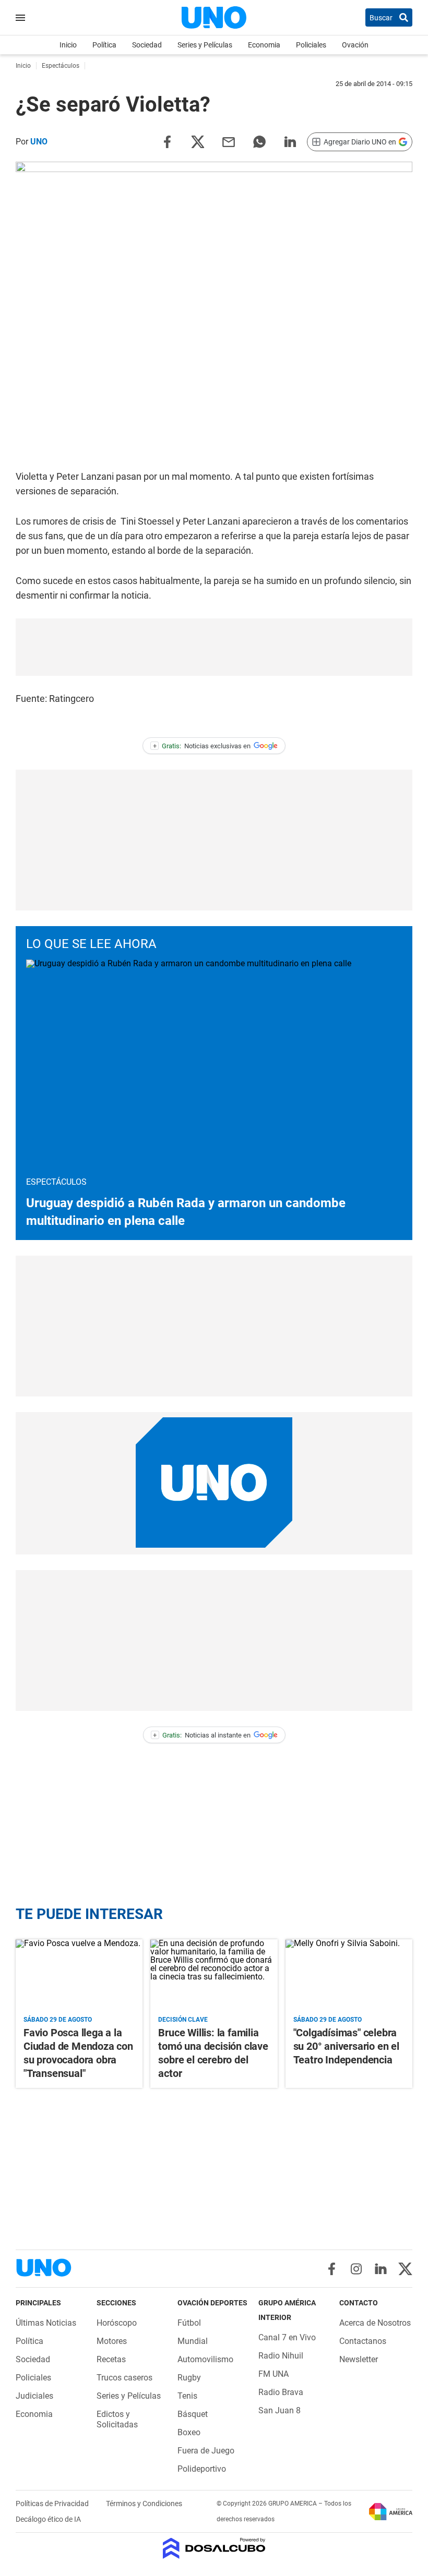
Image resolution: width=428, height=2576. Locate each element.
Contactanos (363, 2341)
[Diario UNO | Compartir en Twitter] (198, 141)
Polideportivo (202, 2469)
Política (104, 45)
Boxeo (189, 2432)
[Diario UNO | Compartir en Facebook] (167, 141)
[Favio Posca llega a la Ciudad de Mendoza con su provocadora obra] (79, 1975)
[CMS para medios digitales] (214, 2549)
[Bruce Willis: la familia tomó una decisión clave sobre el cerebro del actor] (214, 1975)
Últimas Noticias (46, 2323)
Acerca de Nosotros (375, 2323)
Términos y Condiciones (144, 2504)
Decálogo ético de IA (48, 2519)
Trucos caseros (124, 2378)
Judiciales (34, 2396)
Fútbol (189, 2323)
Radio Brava (281, 2392)
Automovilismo (205, 2359)
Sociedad (147, 45)
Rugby (189, 2378)
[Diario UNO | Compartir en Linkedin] (290, 141)
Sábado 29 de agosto (58, 2020)
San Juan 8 (280, 2410)
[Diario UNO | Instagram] (356, 2269)
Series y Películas (205, 45)
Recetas (111, 2359)
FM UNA (274, 2374)
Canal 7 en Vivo (287, 2337)
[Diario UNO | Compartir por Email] (229, 141)
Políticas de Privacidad (53, 2504)
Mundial (193, 2341)
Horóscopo (117, 2323)
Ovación (355, 45)
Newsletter (359, 2359)
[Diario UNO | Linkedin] (381, 2269)
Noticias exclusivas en (202, 746)
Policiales (311, 45)
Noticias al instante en (202, 1735)
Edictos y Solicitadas (117, 2419)
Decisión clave (183, 2020)
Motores (112, 2341)
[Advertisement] (214, 647)
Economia (264, 45)
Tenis (187, 2396)
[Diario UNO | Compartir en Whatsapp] (259, 141)
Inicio (68, 45)
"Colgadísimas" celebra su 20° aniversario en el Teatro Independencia (346, 2046)
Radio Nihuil (281, 2356)
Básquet (193, 2414)
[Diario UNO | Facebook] (332, 2269)
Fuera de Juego (206, 2451)
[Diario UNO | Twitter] (405, 2269)
